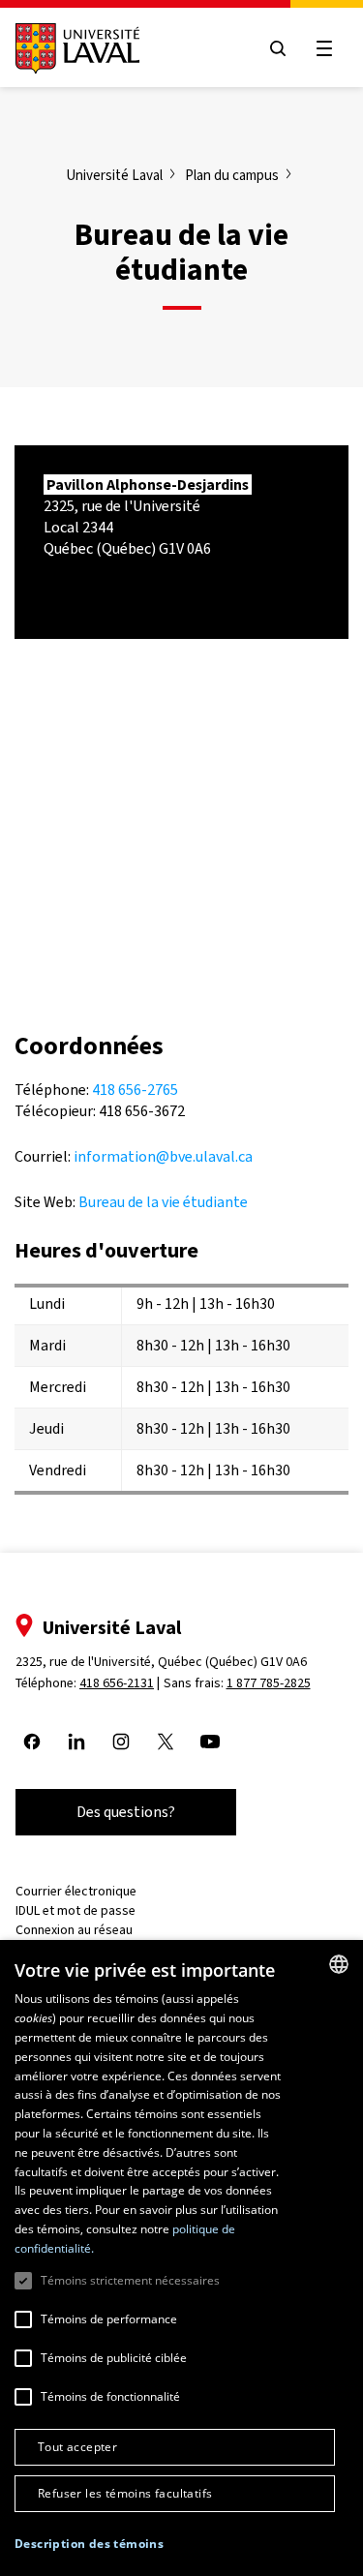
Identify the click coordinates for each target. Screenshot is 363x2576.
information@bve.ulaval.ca (163, 1156)
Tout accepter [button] (77, 2447)
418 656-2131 (117, 1683)
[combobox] (339, 1964)
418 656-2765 (135, 1090)
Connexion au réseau (74, 1930)
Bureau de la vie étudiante (163, 1202)
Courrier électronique (76, 1891)
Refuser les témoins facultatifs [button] (125, 2493)
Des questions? (126, 1812)
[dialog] (181, 2258)
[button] (89, 2545)
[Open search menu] (278, 48)
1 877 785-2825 (269, 1683)
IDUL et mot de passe (76, 1910)
